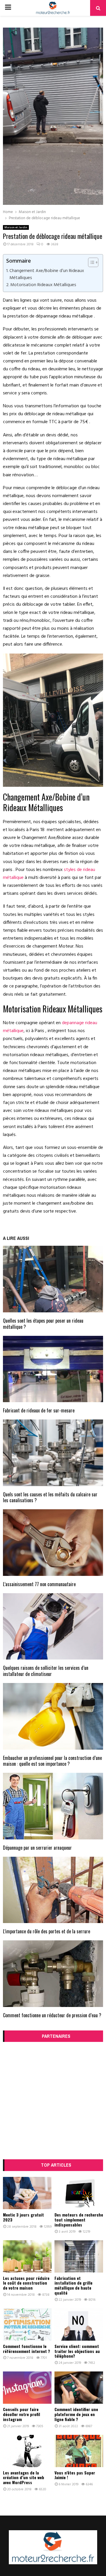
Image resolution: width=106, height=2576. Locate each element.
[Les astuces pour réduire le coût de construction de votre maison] (27, 2256)
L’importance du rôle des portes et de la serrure (47, 1931)
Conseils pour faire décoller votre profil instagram (21, 2414)
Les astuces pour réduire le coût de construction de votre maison (26, 2283)
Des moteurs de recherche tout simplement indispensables (79, 2220)
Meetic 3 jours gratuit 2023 (23, 2217)
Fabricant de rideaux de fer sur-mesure (39, 1410)
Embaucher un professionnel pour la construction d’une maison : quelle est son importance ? (52, 1761)
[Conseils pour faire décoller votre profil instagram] (27, 2388)
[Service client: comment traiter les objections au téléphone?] (79, 2325)
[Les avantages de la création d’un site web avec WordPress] (27, 2451)
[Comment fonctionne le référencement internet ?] (27, 2325)
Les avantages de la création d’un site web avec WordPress (24, 2478)
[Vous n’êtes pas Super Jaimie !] (79, 2451)
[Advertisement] (53, 2101)
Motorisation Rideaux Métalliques (43, 285)
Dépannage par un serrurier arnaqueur (37, 1848)
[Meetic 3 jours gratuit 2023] (27, 2193)
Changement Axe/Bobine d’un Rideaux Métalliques (47, 274)
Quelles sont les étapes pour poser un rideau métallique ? (43, 1324)
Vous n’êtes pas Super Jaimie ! (75, 2475)
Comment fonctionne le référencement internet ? (26, 2349)
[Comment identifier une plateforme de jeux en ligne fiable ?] (79, 2388)
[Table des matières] (93, 262)
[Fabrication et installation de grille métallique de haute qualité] (79, 2256)
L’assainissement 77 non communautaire (39, 1584)
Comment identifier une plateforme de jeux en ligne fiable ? (76, 2414)
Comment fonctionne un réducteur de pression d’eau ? (52, 2015)
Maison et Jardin (16, 227)
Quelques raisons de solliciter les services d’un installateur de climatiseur (46, 1671)
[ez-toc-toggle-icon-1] (90, 262)
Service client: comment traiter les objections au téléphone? (77, 2351)
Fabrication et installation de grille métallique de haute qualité (73, 2285)
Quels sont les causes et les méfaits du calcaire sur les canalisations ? (50, 1497)
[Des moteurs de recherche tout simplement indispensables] (79, 2193)
